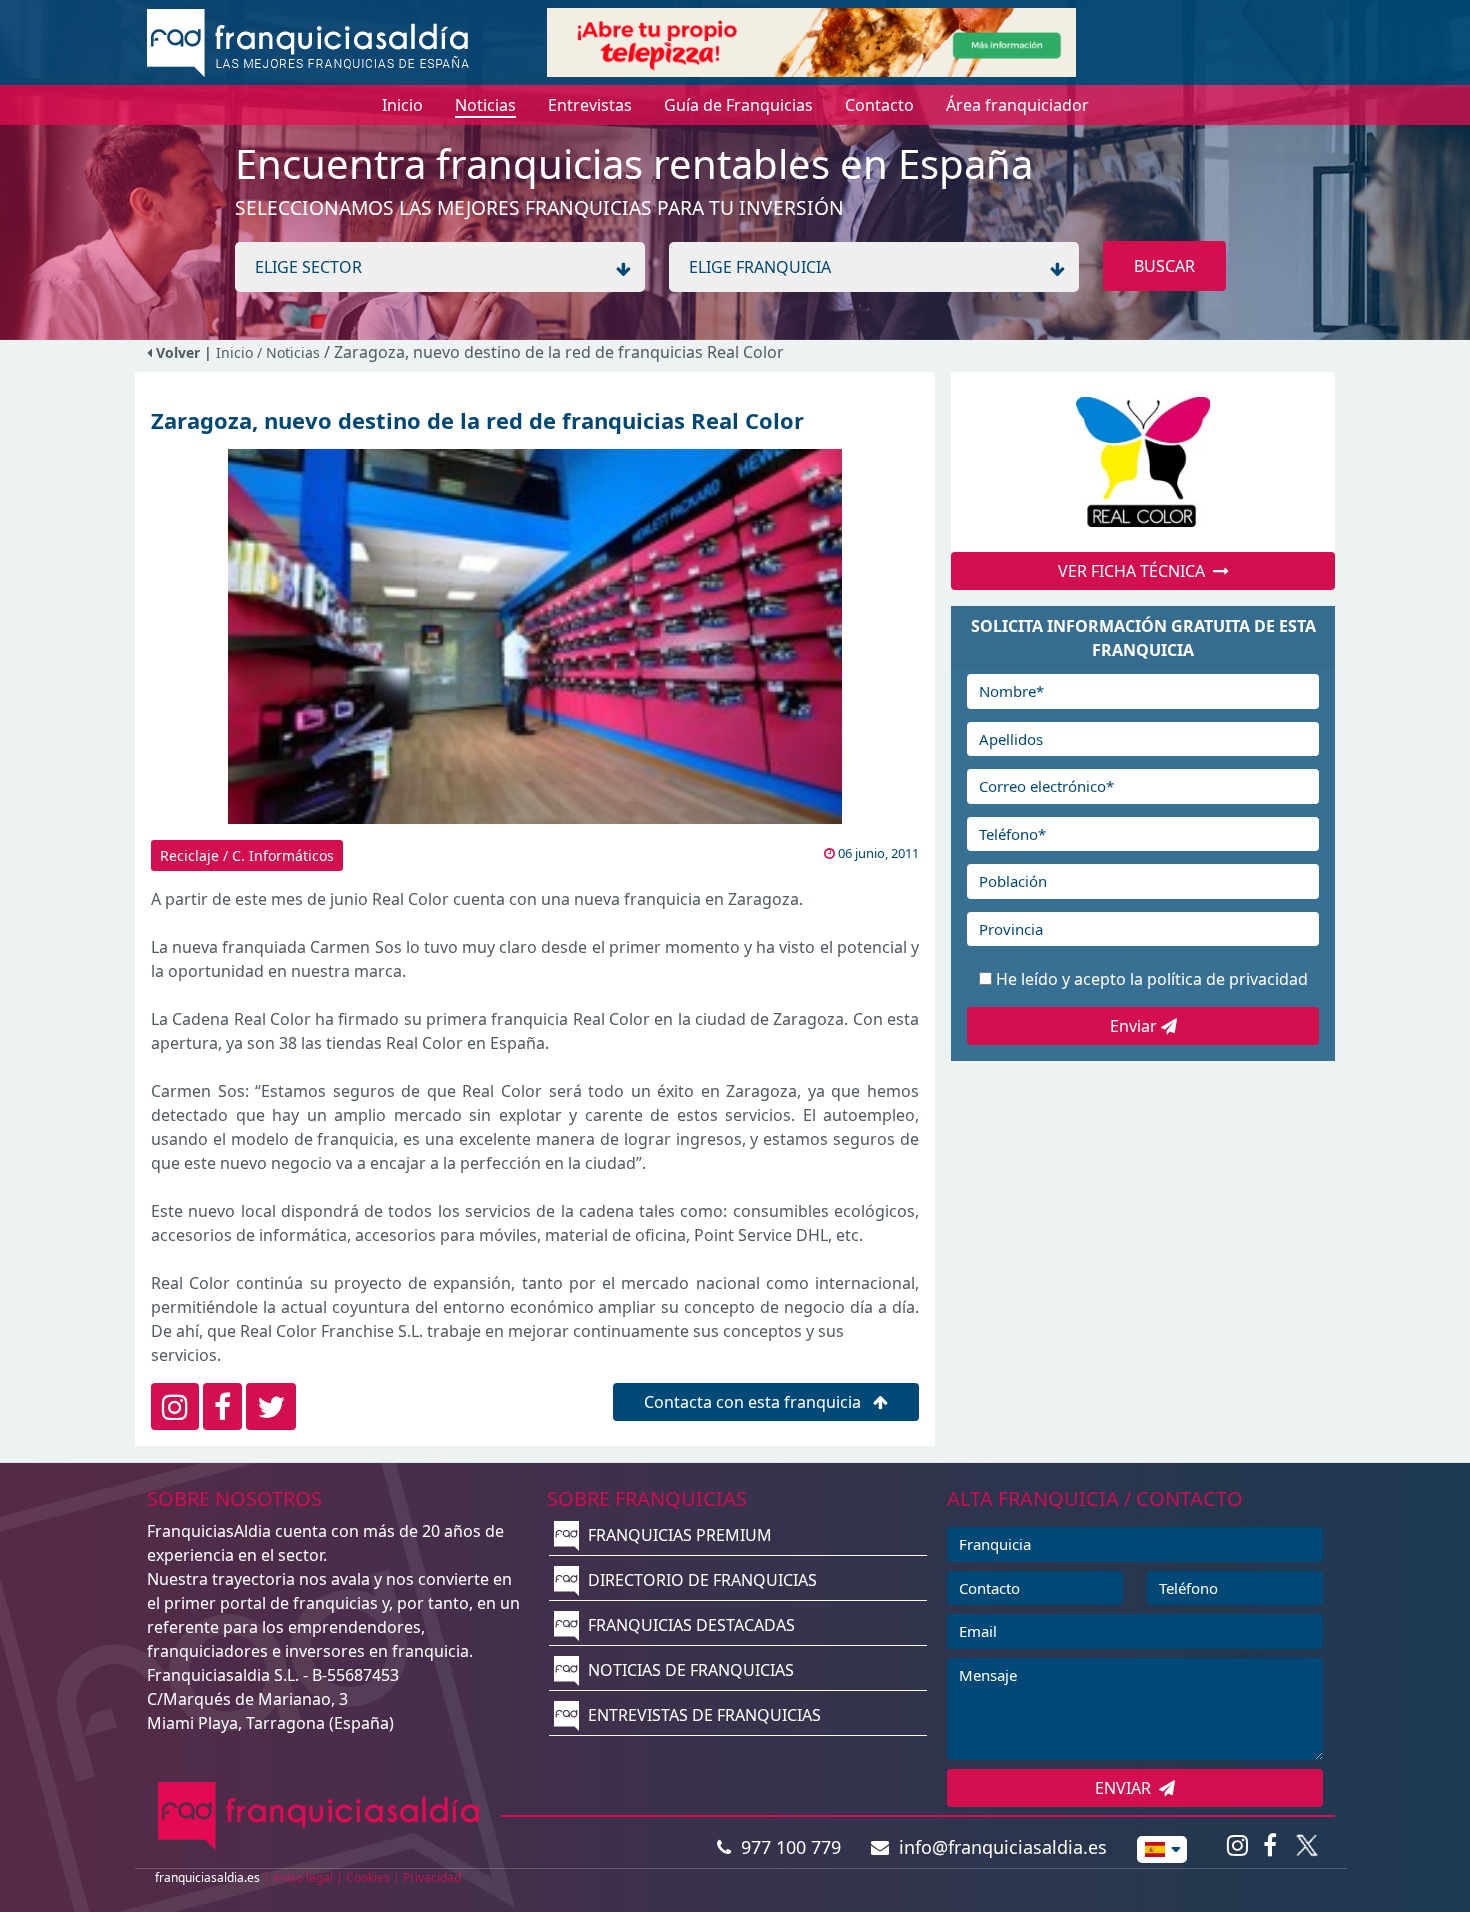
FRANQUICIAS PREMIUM (678, 1535)
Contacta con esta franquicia (754, 1402)
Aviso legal (303, 1877)
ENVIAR (1127, 1788)
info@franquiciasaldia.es (998, 1847)
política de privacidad (1227, 979)
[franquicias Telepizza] (811, 41)
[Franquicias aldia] (308, 41)
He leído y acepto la (1152, 979)
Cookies (368, 1877)
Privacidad (432, 1877)
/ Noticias (290, 352)
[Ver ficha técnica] (1143, 462)
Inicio (234, 352)
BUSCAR (1164, 266)
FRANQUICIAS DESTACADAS (689, 1625)
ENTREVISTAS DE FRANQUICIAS (702, 1715)
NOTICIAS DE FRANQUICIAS (689, 1670)
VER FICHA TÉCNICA (1135, 571)
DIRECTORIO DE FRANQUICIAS (700, 1580)
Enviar (1135, 1026)
